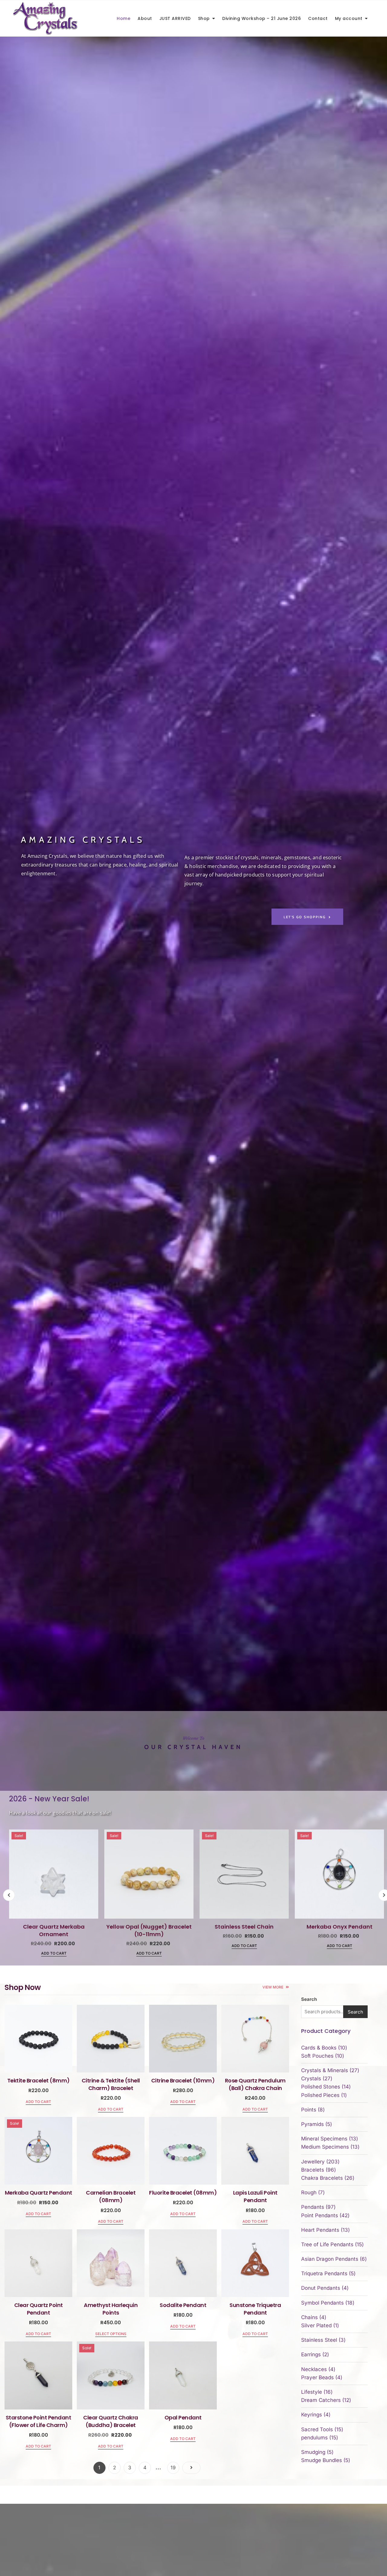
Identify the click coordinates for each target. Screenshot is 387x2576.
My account (349, 18)
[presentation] (9, 1895)
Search (309, 1999)
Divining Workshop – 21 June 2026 (262, 18)
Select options (111, 2334)
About (145, 18)
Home (124, 18)
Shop (204, 18)
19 (173, 2467)
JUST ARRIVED (175, 18)
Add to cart (54, 1953)
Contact (318, 18)
